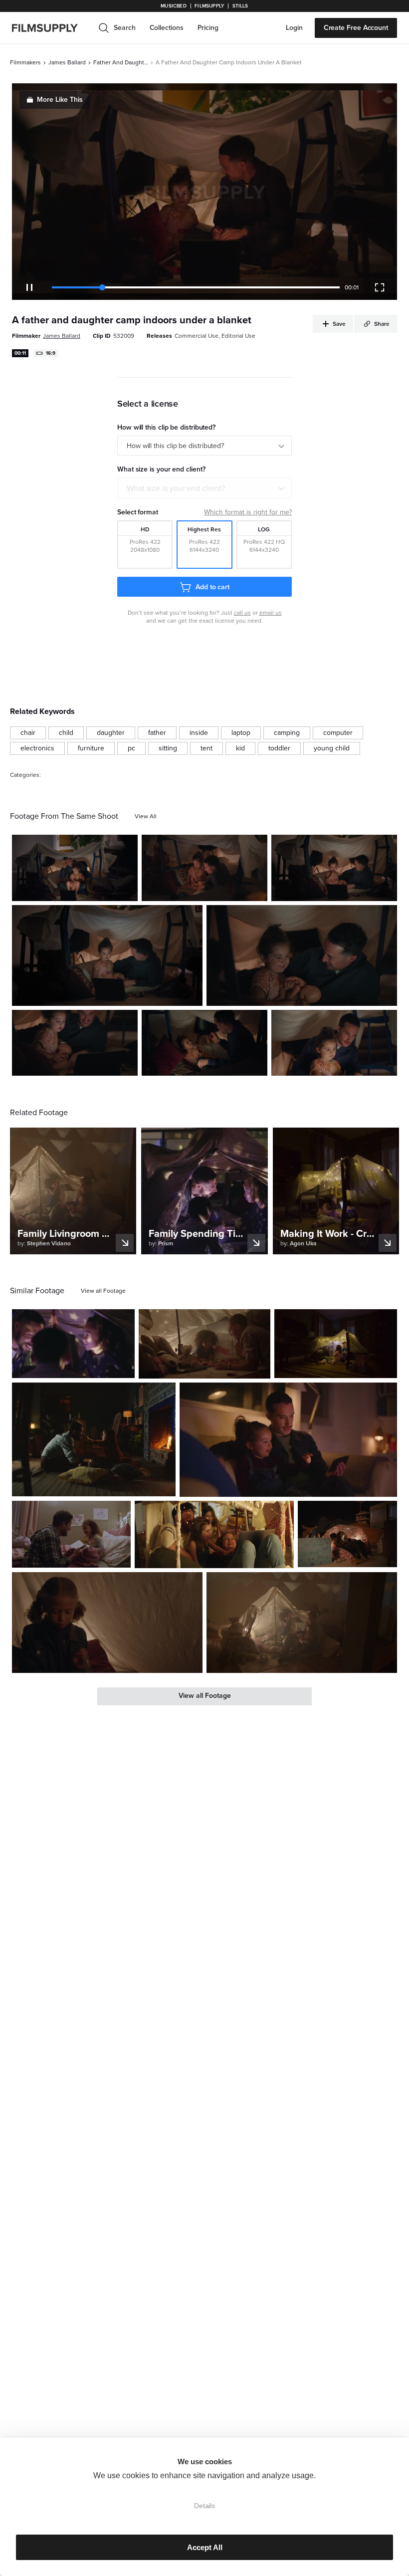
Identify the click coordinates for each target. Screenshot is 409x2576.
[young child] (332, 748)
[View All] (146, 816)
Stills (240, 6)
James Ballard (67, 62)
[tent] (206, 748)
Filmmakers (25, 62)
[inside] (199, 733)
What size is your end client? (176, 488)
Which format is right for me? (248, 512)
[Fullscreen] (380, 287)
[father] (157, 733)
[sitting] (168, 748)
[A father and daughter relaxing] (75, 1043)
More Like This (60, 100)
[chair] (28, 733)
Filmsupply (209, 6)
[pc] (131, 748)
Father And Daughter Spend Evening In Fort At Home (121, 62)
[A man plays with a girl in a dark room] (204, 1344)
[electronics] (37, 748)
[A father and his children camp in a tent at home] (73, 1344)
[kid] (240, 748)
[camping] (287, 733)
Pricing (208, 28)
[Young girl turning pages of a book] (107, 1622)
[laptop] (241, 733)
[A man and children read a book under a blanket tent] (302, 1622)
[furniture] (91, 748)
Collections (167, 28)
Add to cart (212, 587)
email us (271, 613)
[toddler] (279, 748)
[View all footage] (103, 1291)
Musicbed (173, 6)
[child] (66, 733)
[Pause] (29, 287)
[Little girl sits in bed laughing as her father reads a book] (71, 1534)
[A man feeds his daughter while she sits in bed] (204, 1043)
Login (294, 28)
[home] (51, 28)
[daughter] (111, 733)
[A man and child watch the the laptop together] (334, 868)
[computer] (338, 733)
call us (242, 613)
